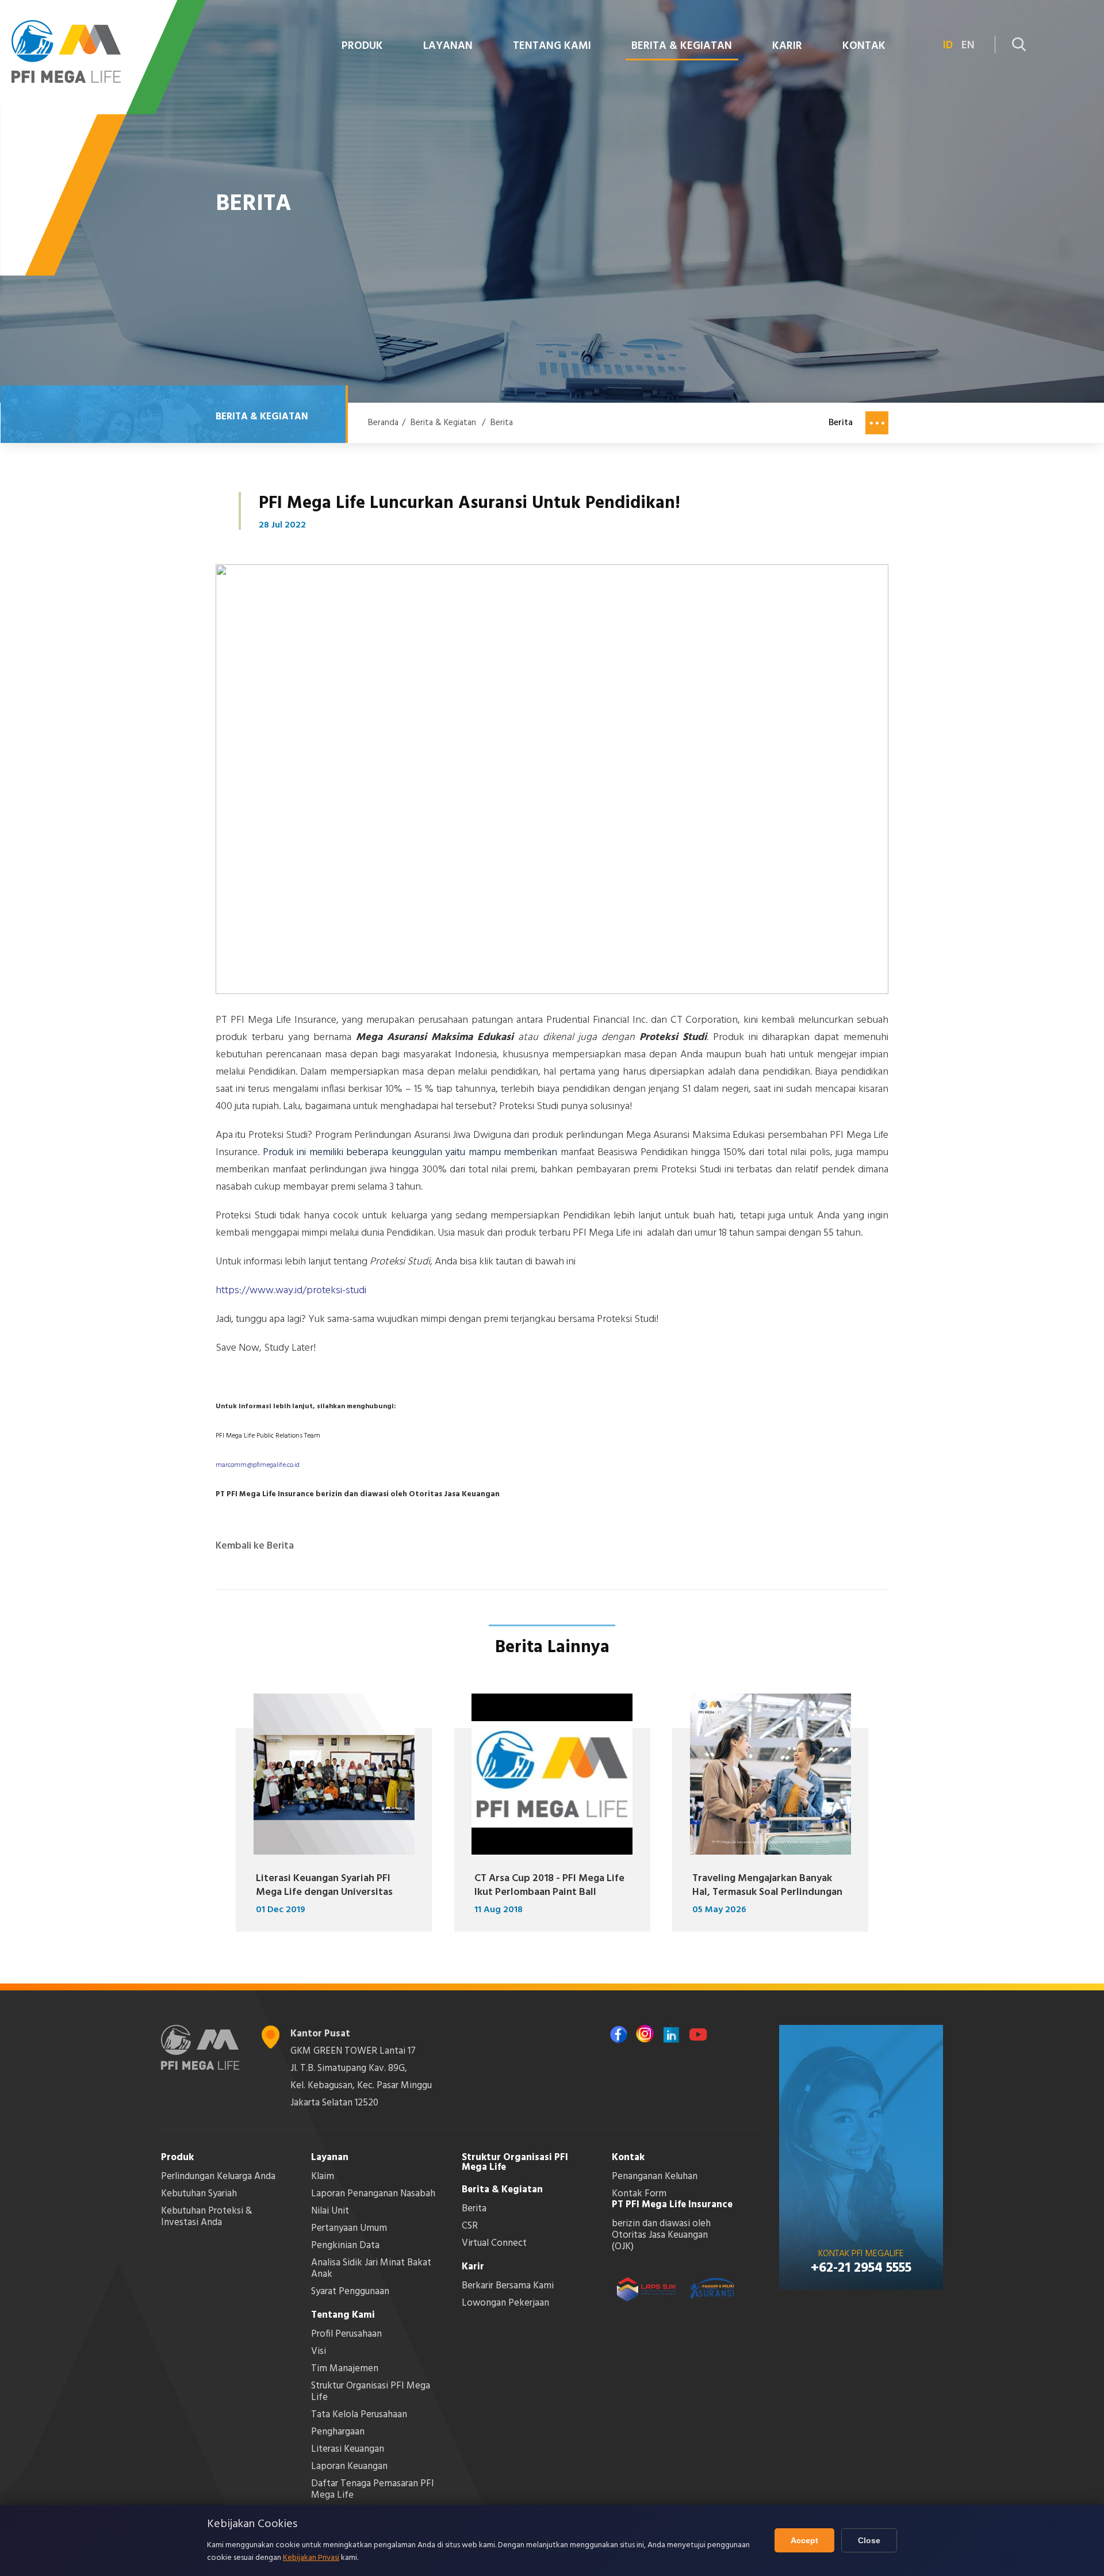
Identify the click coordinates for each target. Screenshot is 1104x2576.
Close (869, 2540)
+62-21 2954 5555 (861, 2268)
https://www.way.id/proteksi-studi (291, 1291)
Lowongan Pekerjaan (505, 2303)
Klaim (323, 2176)
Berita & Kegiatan (443, 423)
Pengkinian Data (345, 2246)
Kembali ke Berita (255, 1546)
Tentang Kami (343, 2315)
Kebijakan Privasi (311, 2558)
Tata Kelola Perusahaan (359, 2415)
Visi (319, 2351)
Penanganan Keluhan (655, 2176)
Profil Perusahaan (346, 2334)
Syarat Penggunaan (350, 2292)
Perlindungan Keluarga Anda (218, 2176)
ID (948, 46)
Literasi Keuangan (348, 2449)
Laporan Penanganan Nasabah (373, 2194)
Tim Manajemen (345, 2369)
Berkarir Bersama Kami (508, 2286)
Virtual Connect (494, 2243)
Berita (502, 423)
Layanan (330, 2158)
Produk (177, 2158)
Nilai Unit (330, 2211)
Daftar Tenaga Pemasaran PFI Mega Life (373, 2489)
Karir (473, 2267)
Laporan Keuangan (349, 2466)
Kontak (628, 2158)
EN (968, 46)
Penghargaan (338, 2432)
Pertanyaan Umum (349, 2228)
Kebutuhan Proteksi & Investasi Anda (207, 2217)
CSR (470, 2226)
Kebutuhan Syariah (199, 2194)
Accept (804, 2540)
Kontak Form (639, 2194)
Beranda (383, 423)
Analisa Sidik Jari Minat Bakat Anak (371, 2269)
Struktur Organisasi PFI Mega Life (371, 2392)
